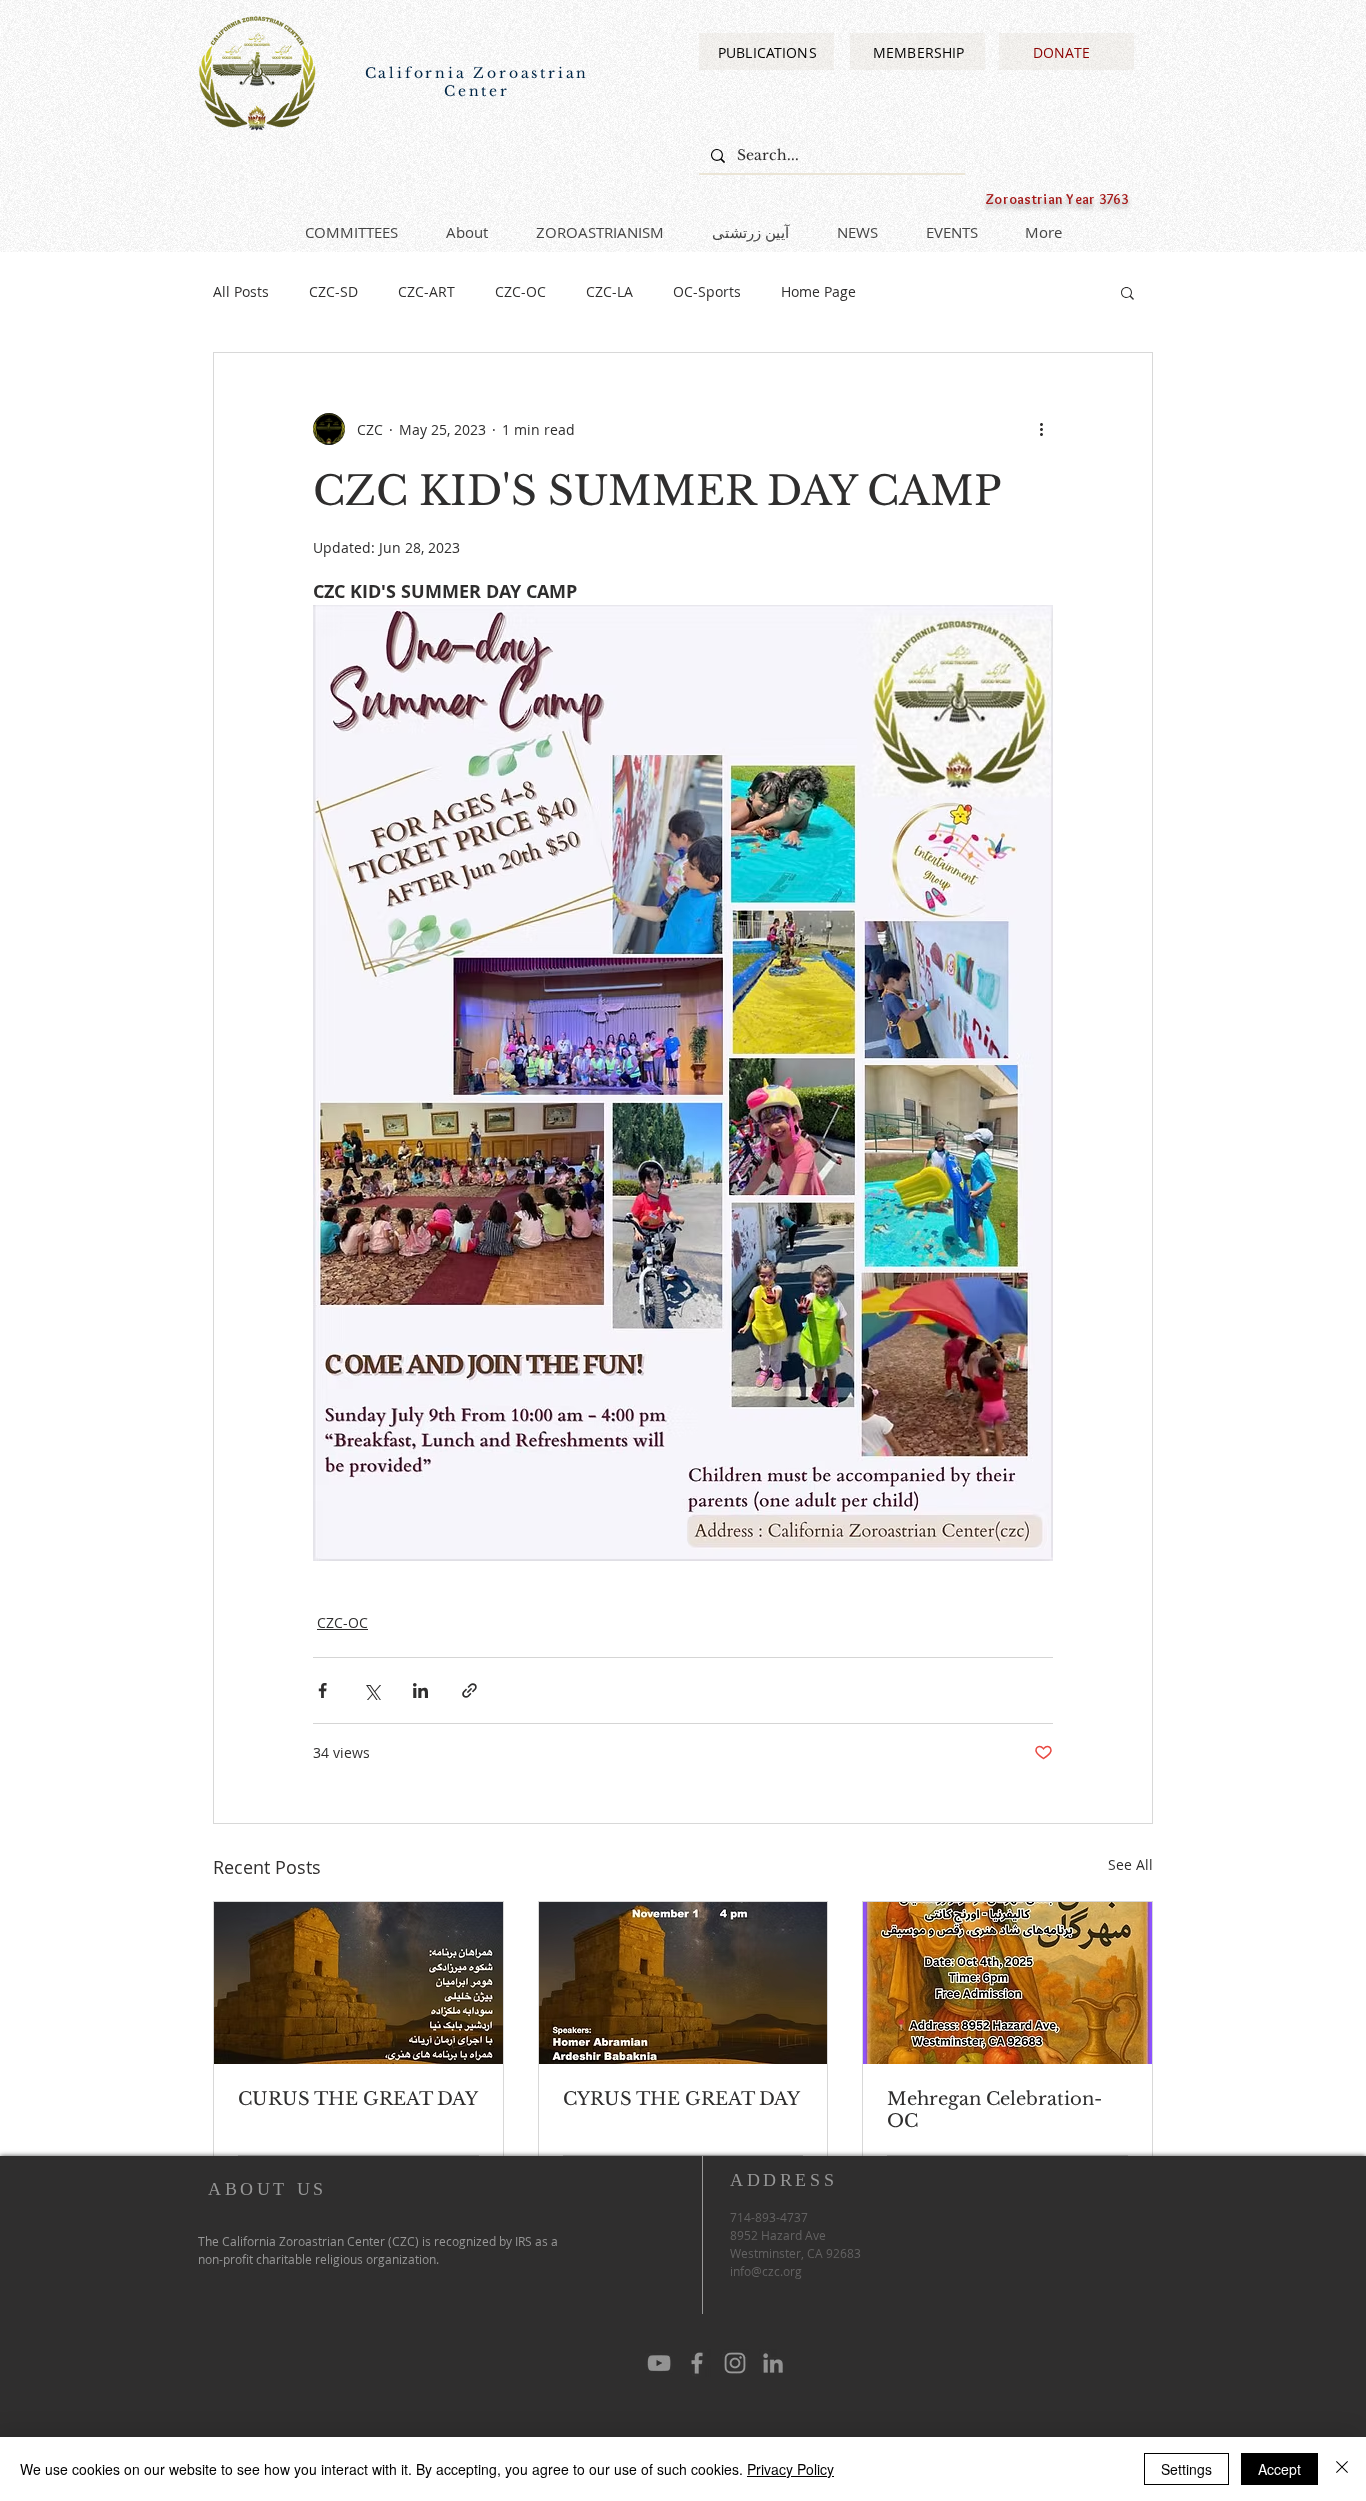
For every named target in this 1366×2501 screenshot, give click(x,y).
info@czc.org (766, 2271)
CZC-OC (520, 291)
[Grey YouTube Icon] (659, 2363)
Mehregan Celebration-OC (994, 2110)
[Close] (1342, 2469)
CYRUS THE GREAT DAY (681, 2099)
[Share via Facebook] (322, 1690)
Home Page (818, 291)
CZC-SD (333, 291)
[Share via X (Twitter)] (371, 1690)
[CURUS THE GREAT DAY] (358, 1983)
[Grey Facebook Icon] (697, 2363)
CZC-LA (609, 291)
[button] (1127, 292)
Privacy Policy (790, 2469)
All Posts (241, 291)
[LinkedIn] (773, 2363)
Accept (1279, 2469)
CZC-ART (426, 291)
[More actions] (1041, 429)
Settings (1186, 2469)
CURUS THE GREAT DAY (358, 2099)
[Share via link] (469, 1690)
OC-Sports (707, 291)
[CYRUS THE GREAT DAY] (683, 1983)
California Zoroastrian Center (477, 82)
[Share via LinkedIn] (420, 1690)
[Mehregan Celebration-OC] (1007, 1983)
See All (1130, 1864)
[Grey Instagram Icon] (735, 2363)
